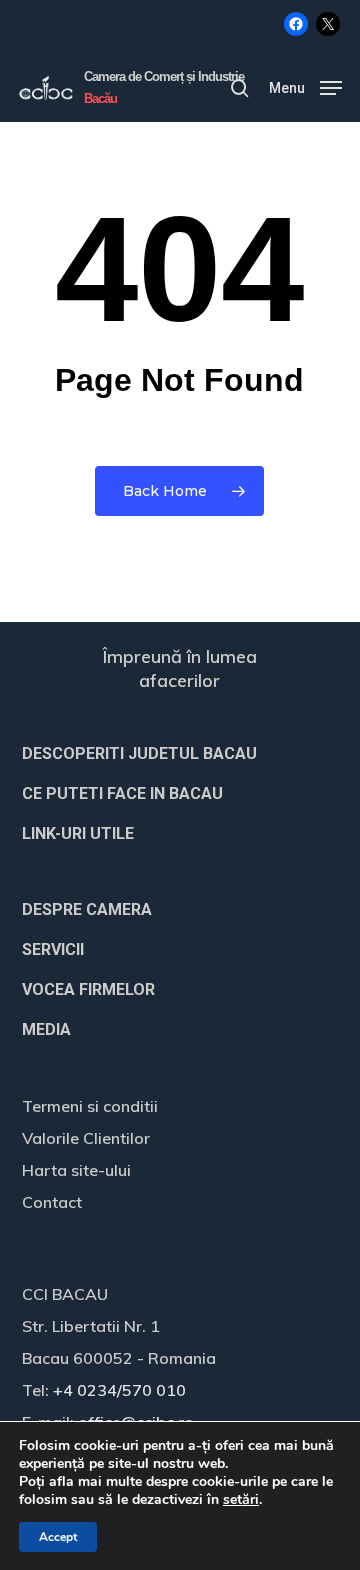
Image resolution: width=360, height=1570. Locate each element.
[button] (305, 86)
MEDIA (46, 1029)
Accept (58, 1537)
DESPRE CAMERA (87, 909)
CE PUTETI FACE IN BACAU (122, 793)
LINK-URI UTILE (78, 833)
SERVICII (53, 949)
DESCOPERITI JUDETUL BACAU (139, 753)
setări (241, 1500)
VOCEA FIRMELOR (88, 989)
